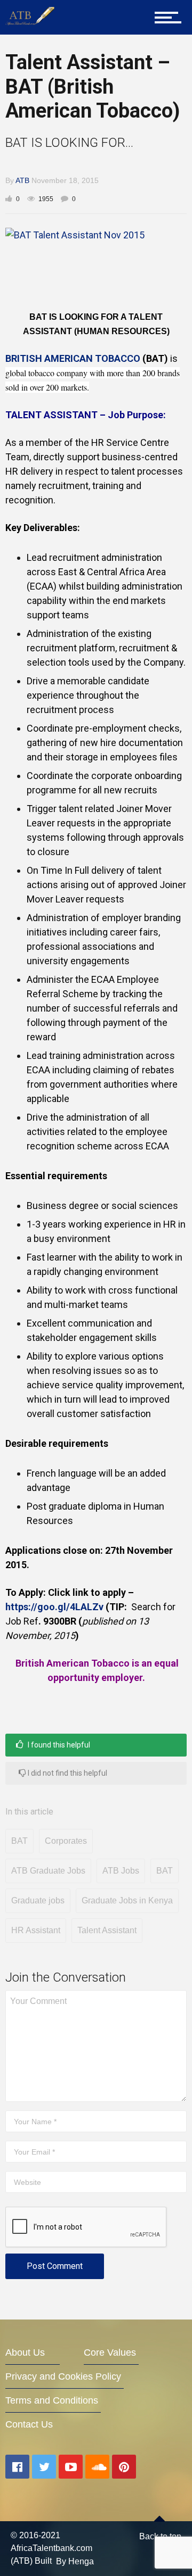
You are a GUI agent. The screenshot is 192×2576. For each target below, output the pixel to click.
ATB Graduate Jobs (48, 1871)
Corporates (66, 1841)
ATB (22, 180)
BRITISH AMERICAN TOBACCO (73, 358)
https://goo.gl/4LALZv (55, 1607)
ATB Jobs (121, 1871)
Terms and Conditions (52, 2400)
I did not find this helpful (67, 1773)
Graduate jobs (38, 1900)
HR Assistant (36, 1930)
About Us (25, 2353)
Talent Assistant (107, 1930)
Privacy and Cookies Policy (63, 2376)
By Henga (75, 2561)
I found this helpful (58, 1745)
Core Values (110, 2353)
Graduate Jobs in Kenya (127, 1900)
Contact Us (29, 2424)
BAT (19, 1841)
